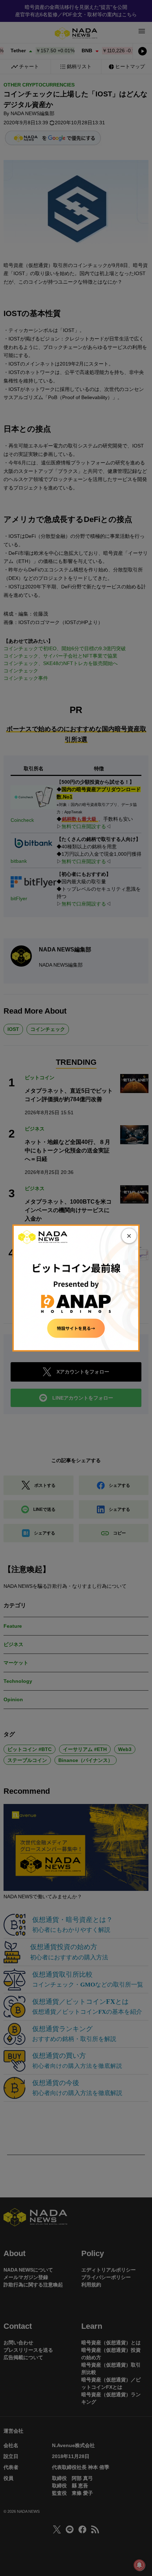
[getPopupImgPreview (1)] (76, 1288)
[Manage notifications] (139, 2565)
